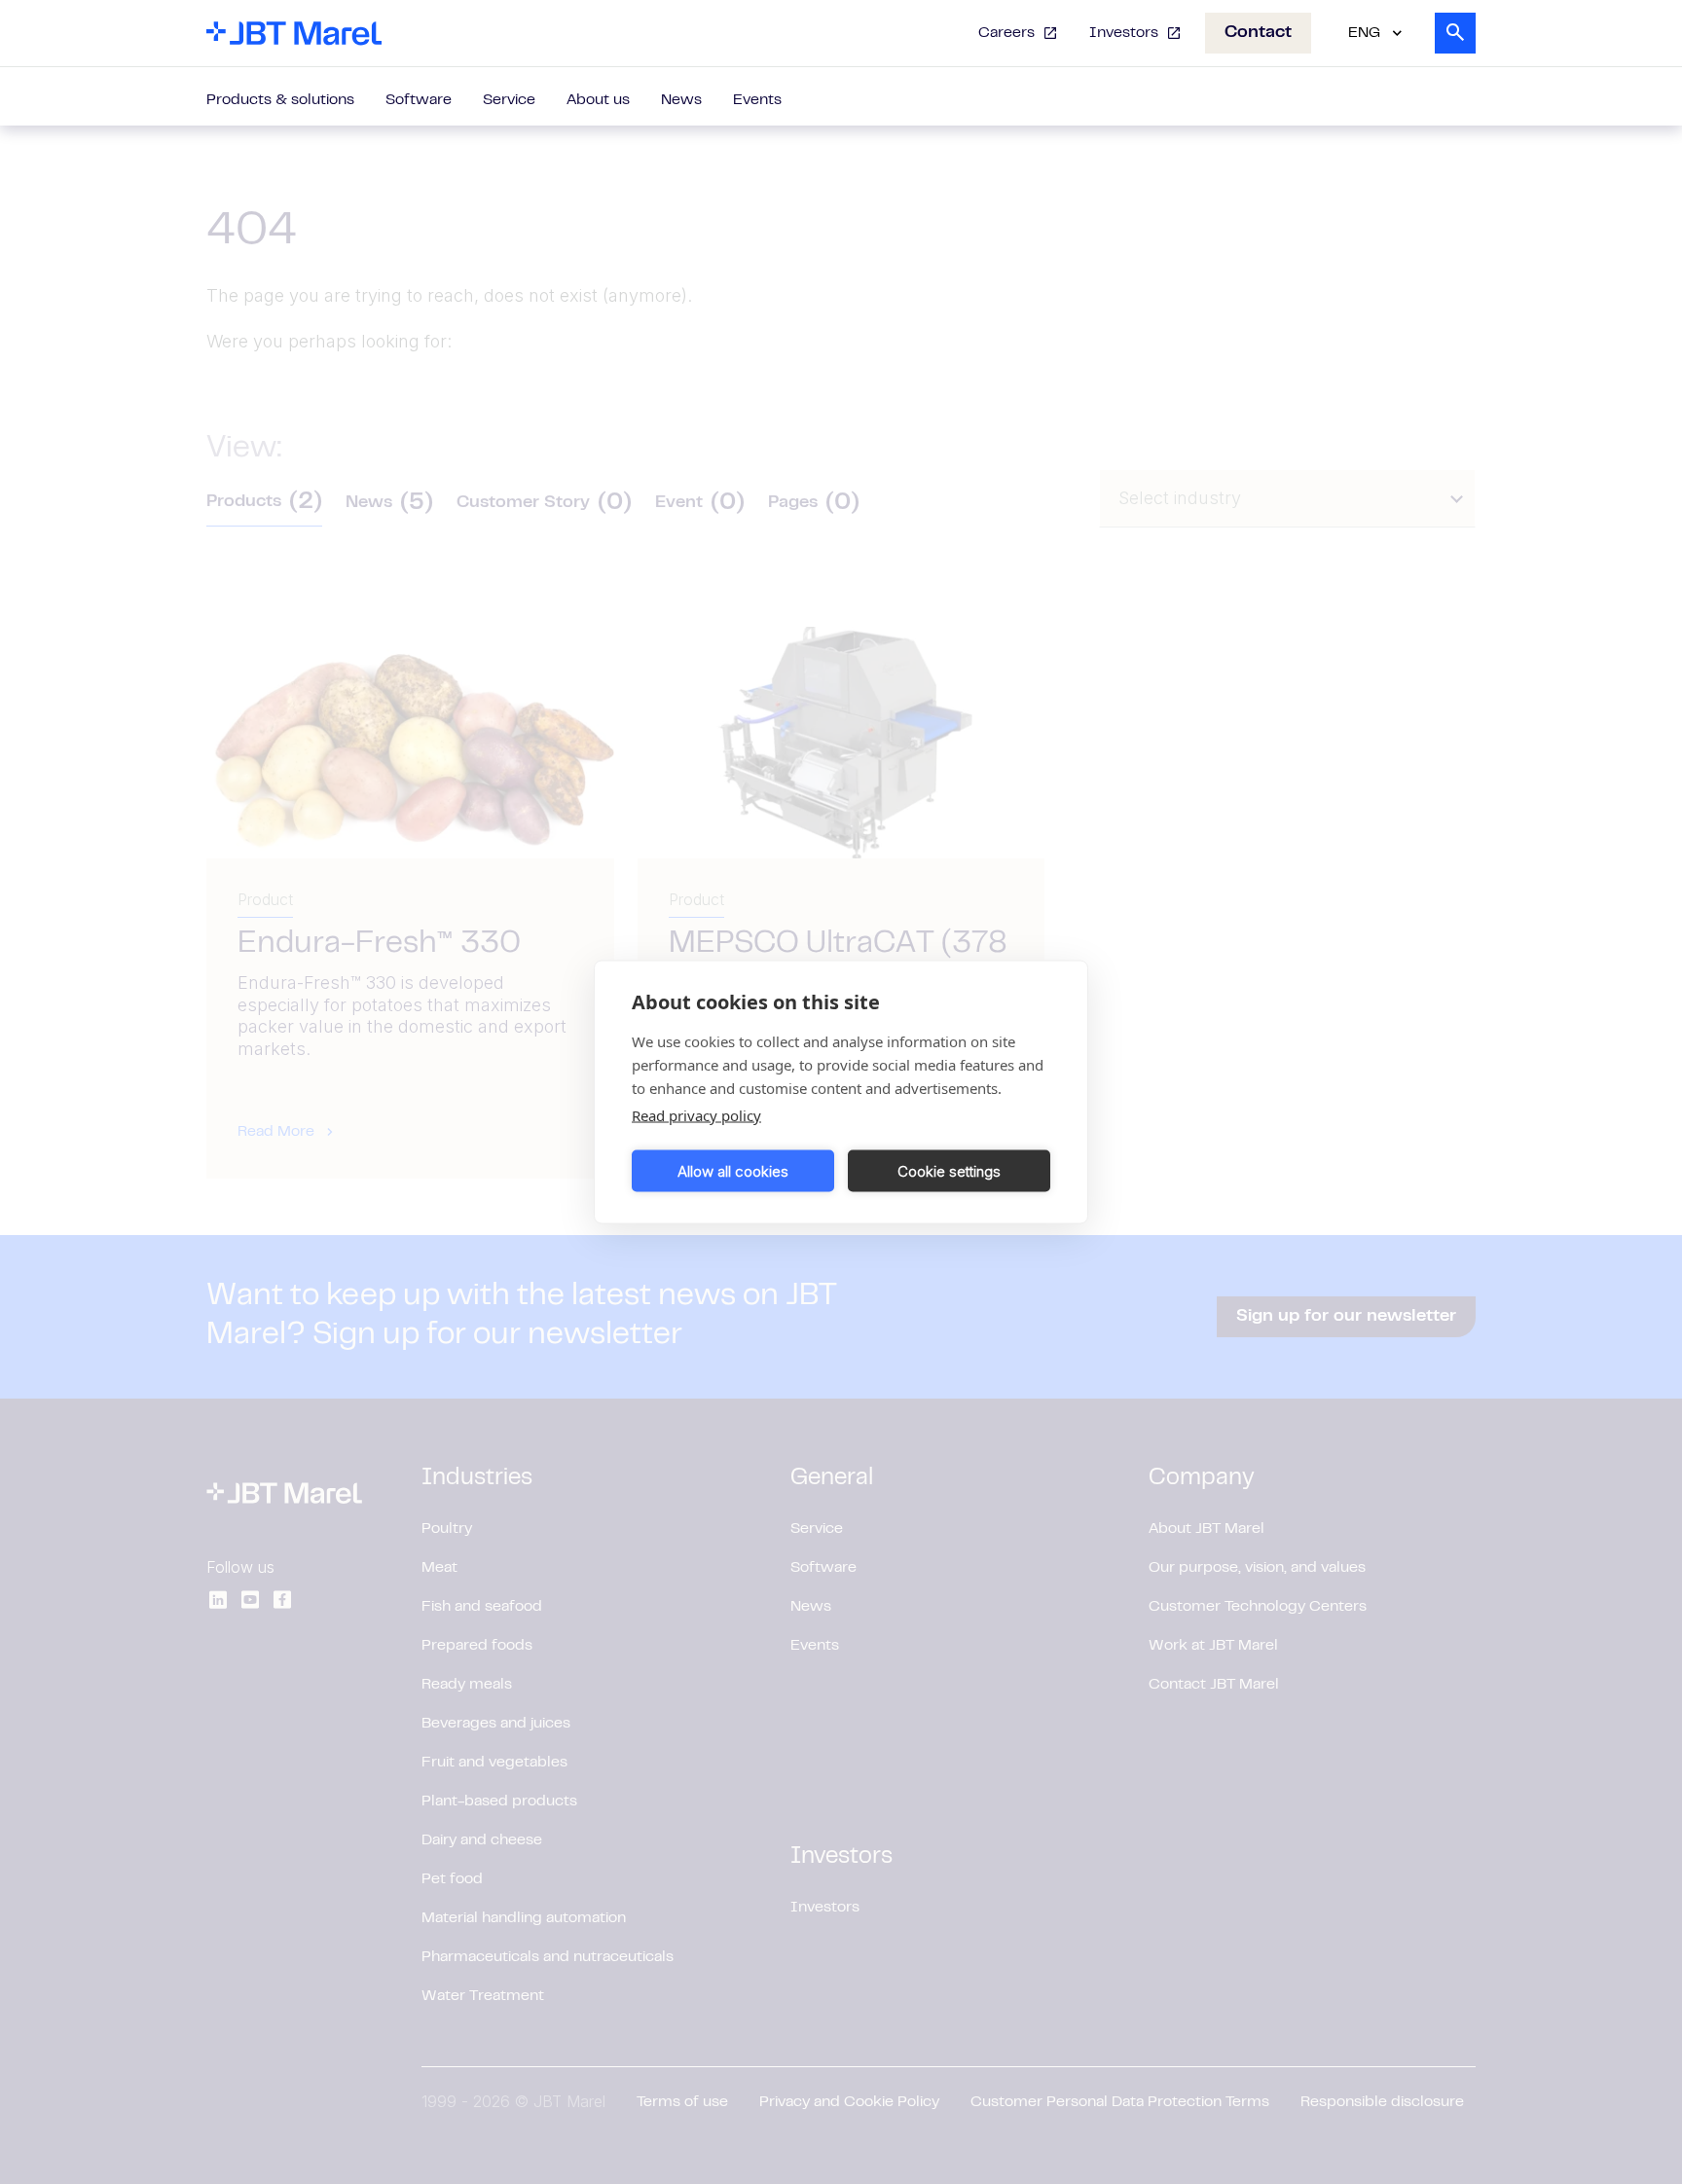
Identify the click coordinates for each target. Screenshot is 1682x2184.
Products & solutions (280, 100)
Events (757, 100)
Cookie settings (949, 1170)
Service (509, 100)
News (681, 100)
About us (598, 100)
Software (419, 100)
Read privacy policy (696, 1115)
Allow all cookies (733, 1170)
